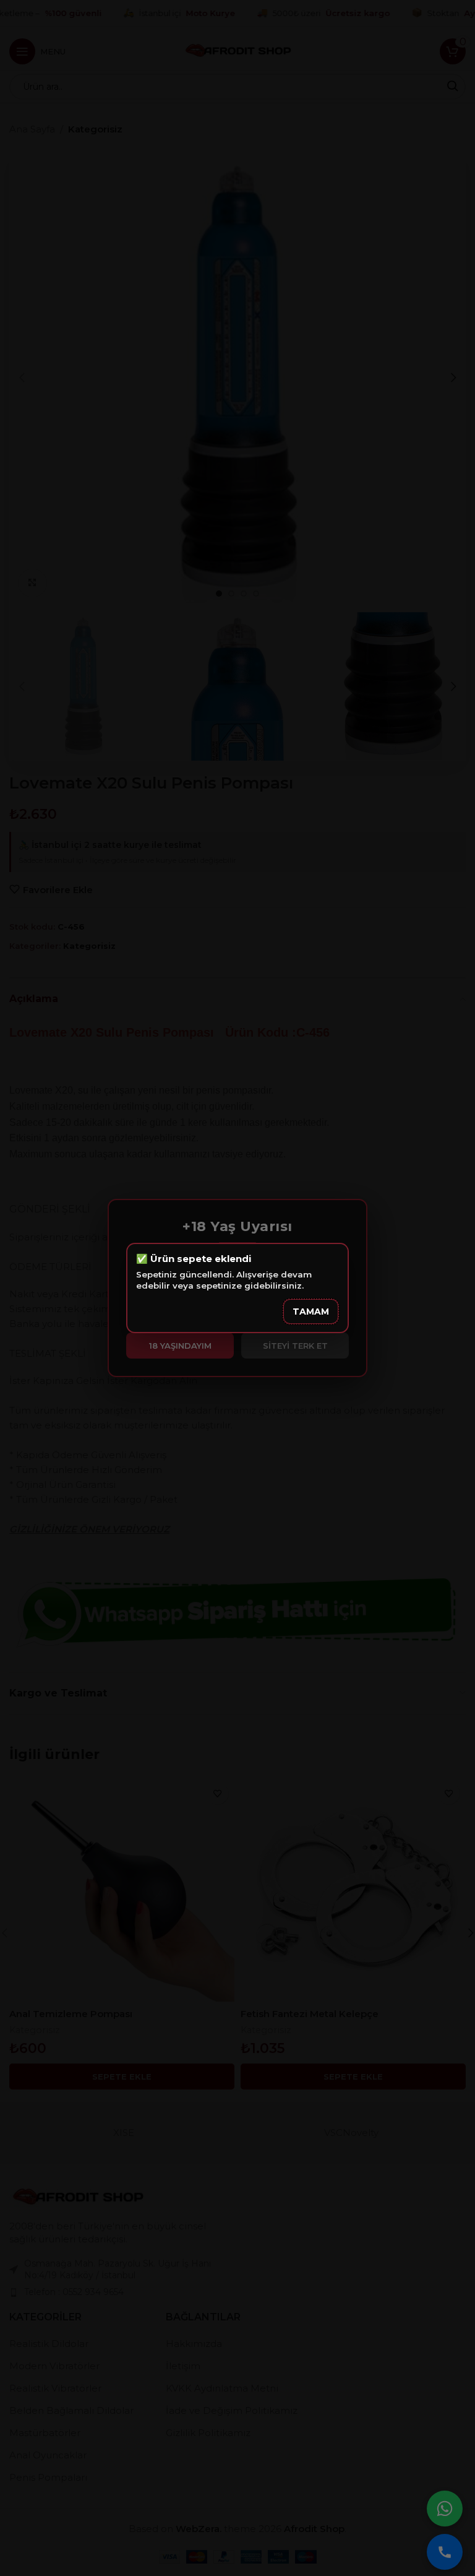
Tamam (311, 1312)
